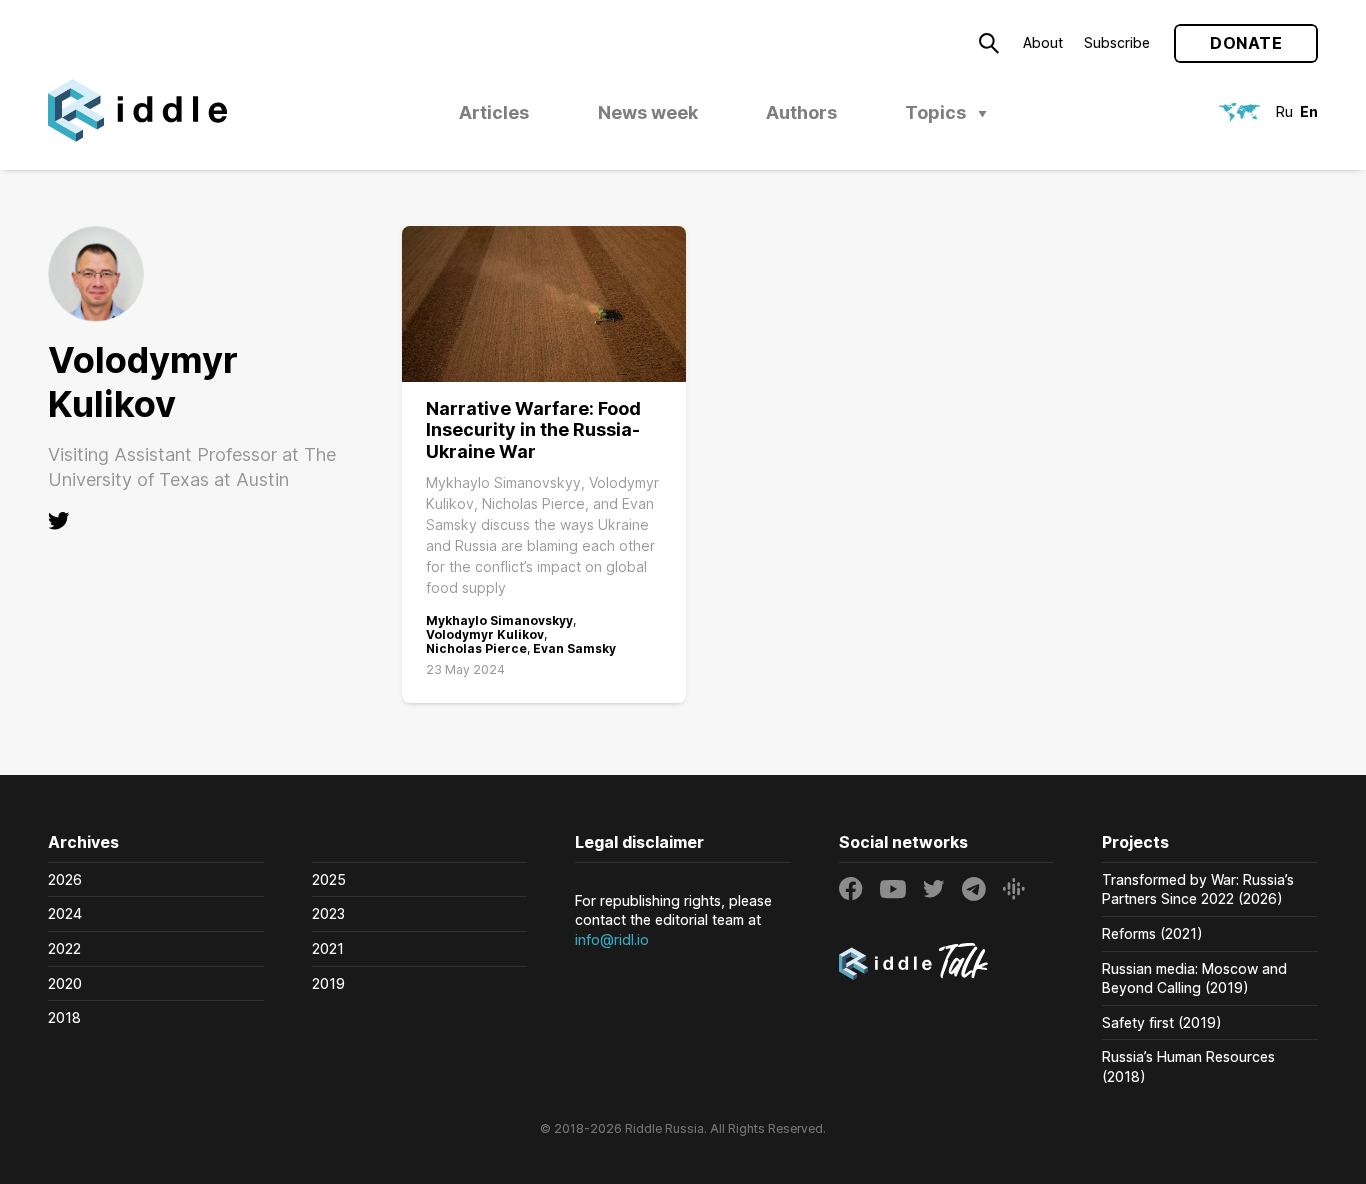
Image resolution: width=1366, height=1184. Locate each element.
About (1043, 42)
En (1309, 111)
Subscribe (1117, 42)
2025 (329, 879)
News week (648, 112)
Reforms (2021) (1152, 933)
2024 (65, 913)
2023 (328, 913)
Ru (1284, 111)
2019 (328, 983)
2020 (65, 983)
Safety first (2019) (1162, 1022)
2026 (65, 879)
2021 (328, 948)
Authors (801, 112)
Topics (935, 112)
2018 (64, 1017)
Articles (494, 112)
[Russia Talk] (947, 964)
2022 (64, 948)
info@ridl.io (612, 939)
